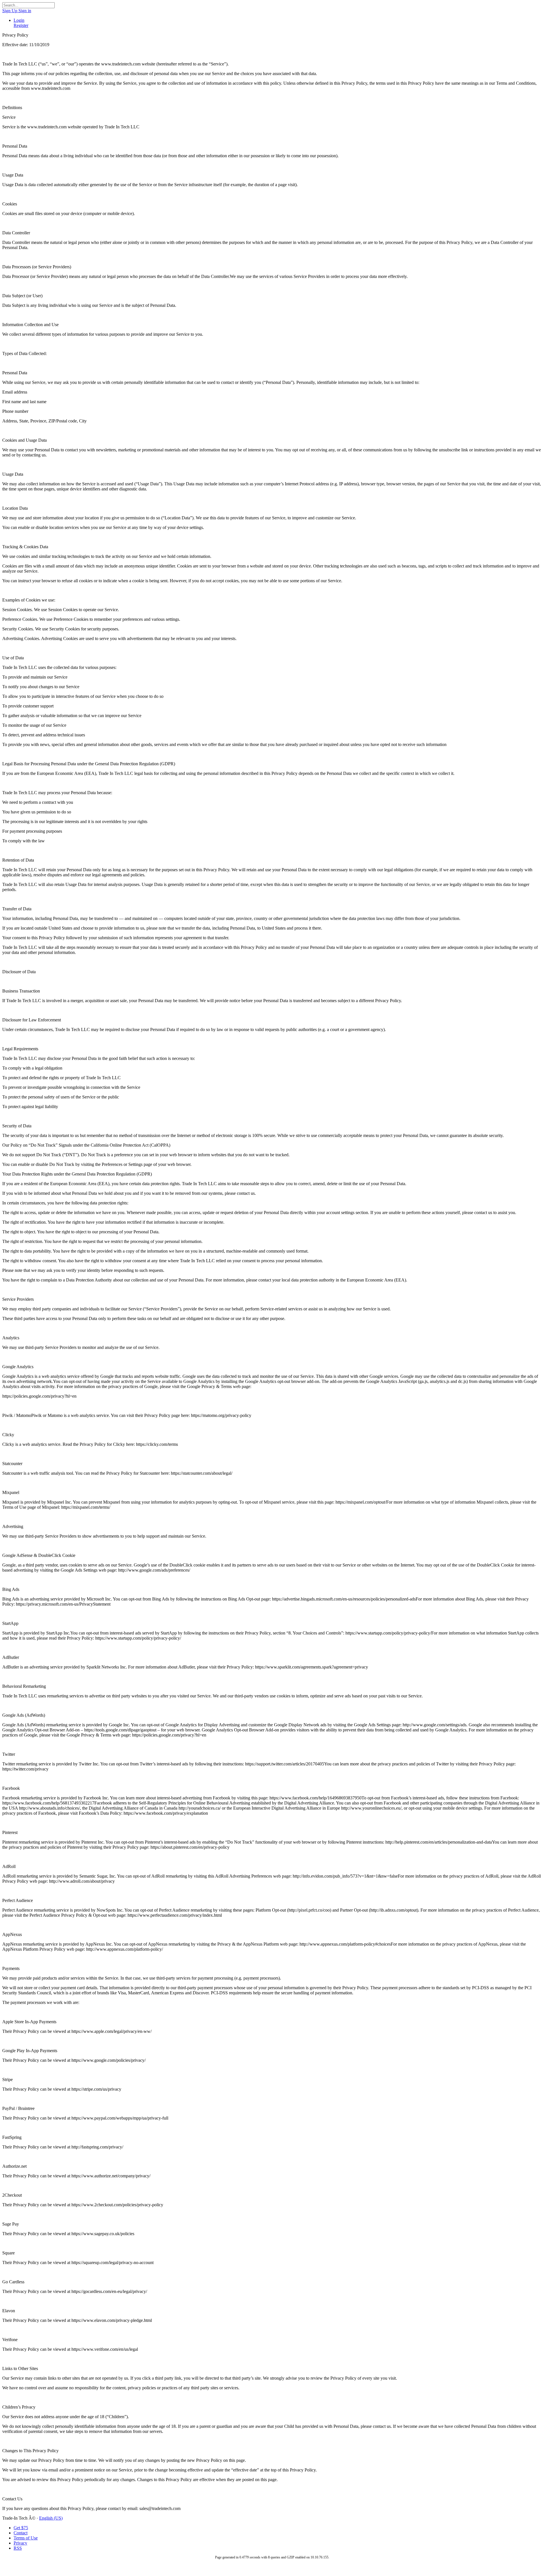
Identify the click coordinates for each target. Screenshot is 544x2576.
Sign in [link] (25, 11)
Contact (21, 2533)
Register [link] (21, 25)
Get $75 (21, 2528)
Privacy (20, 2543)
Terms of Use (26, 2538)
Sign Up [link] (10, 11)
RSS (18, 2548)
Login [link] (19, 20)
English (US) (51, 2518)
